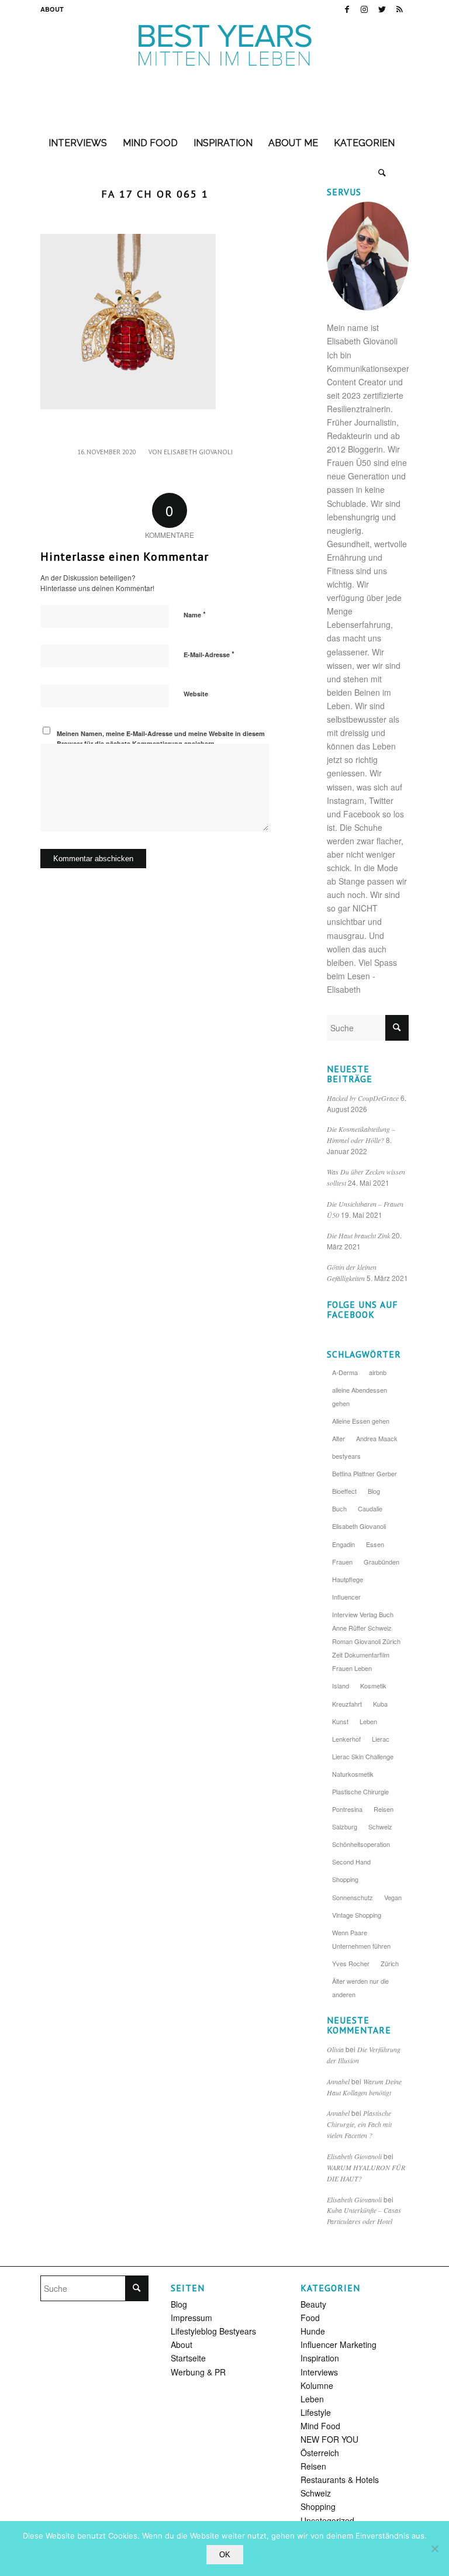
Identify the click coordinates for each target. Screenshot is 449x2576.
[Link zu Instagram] (365, 9)
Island (341, 1686)
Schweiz (380, 1826)
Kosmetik (373, 1686)
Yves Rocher (351, 1963)
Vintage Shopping (357, 1915)
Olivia (335, 2049)
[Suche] (382, 172)
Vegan (393, 1897)
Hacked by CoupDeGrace (363, 1098)
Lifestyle (316, 2412)
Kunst (340, 1721)
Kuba (380, 1704)
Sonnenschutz (353, 1897)
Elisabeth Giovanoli (198, 452)
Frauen (342, 1562)
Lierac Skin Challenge (363, 1756)
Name (195, 614)
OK (225, 2555)
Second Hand (351, 1862)
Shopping (345, 1879)
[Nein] (434, 2549)
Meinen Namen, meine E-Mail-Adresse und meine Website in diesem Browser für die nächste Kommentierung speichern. (161, 738)
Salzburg (345, 1826)
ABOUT (52, 9)
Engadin (343, 1544)
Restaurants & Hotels (340, 2480)
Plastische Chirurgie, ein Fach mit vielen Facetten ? (359, 2124)
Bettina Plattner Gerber (365, 1473)
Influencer (346, 1597)
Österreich (320, 2453)
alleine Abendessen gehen (360, 1396)
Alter (339, 1438)
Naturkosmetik (353, 1774)
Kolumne (317, 2385)
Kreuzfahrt (347, 1704)
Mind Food (320, 2426)
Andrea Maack (377, 1438)
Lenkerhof (346, 1739)
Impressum (191, 2318)
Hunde (313, 2331)
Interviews (319, 2372)
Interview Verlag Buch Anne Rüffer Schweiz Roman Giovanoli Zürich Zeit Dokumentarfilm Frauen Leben (366, 1641)
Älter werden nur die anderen (360, 1988)
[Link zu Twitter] (382, 9)
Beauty (313, 2304)
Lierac (381, 1739)
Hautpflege (348, 1579)
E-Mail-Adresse (209, 654)
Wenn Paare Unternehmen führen (361, 1939)
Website (196, 694)
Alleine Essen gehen (361, 1421)
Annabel (338, 2081)
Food (310, 2318)
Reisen (384, 1809)
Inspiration (320, 2358)
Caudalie (370, 1508)
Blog (374, 1491)
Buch (339, 1508)
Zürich (390, 1963)
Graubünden (381, 1562)
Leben (368, 1721)
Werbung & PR (198, 2372)
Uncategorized (327, 2520)
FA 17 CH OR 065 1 (155, 194)
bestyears (346, 1456)
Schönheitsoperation (361, 1844)
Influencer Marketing (339, 2344)
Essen (375, 1544)
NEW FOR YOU (329, 2439)
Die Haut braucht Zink (358, 1235)
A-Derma (345, 1372)
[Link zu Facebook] (347, 9)
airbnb (378, 1372)
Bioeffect (344, 1491)
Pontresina (347, 1809)
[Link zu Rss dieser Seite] (400, 9)
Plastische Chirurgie (360, 1791)
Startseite (188, 2358)
